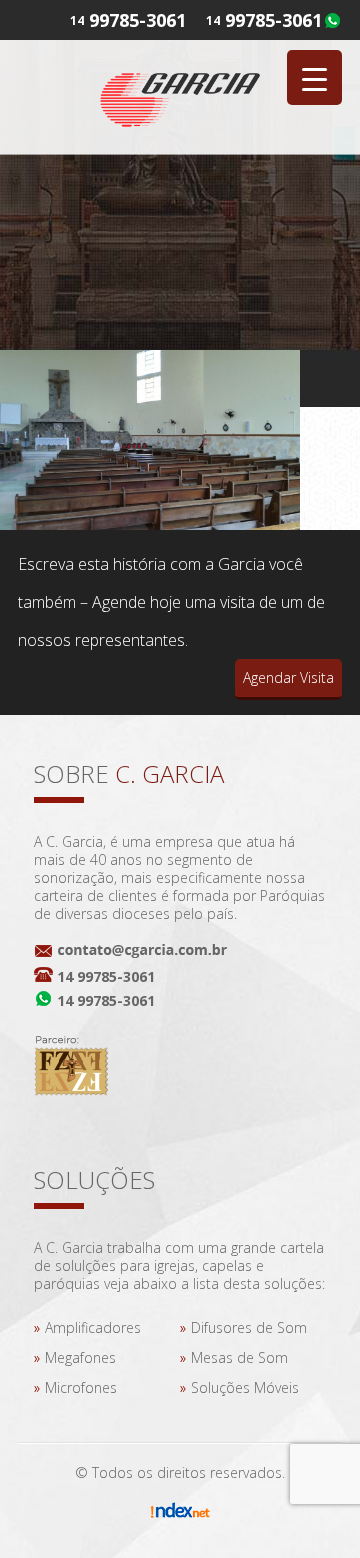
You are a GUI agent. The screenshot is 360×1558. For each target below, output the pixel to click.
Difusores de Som (249, 1327)
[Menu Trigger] (314, 77)
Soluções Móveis (245, 1387)
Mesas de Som (239, 1357)
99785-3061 (273, 20)
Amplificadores (93, 1327)
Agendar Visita (288, 677)
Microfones (81, 1387)
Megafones (80, 1357)
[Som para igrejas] (180, 96)
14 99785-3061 (106, 976)
